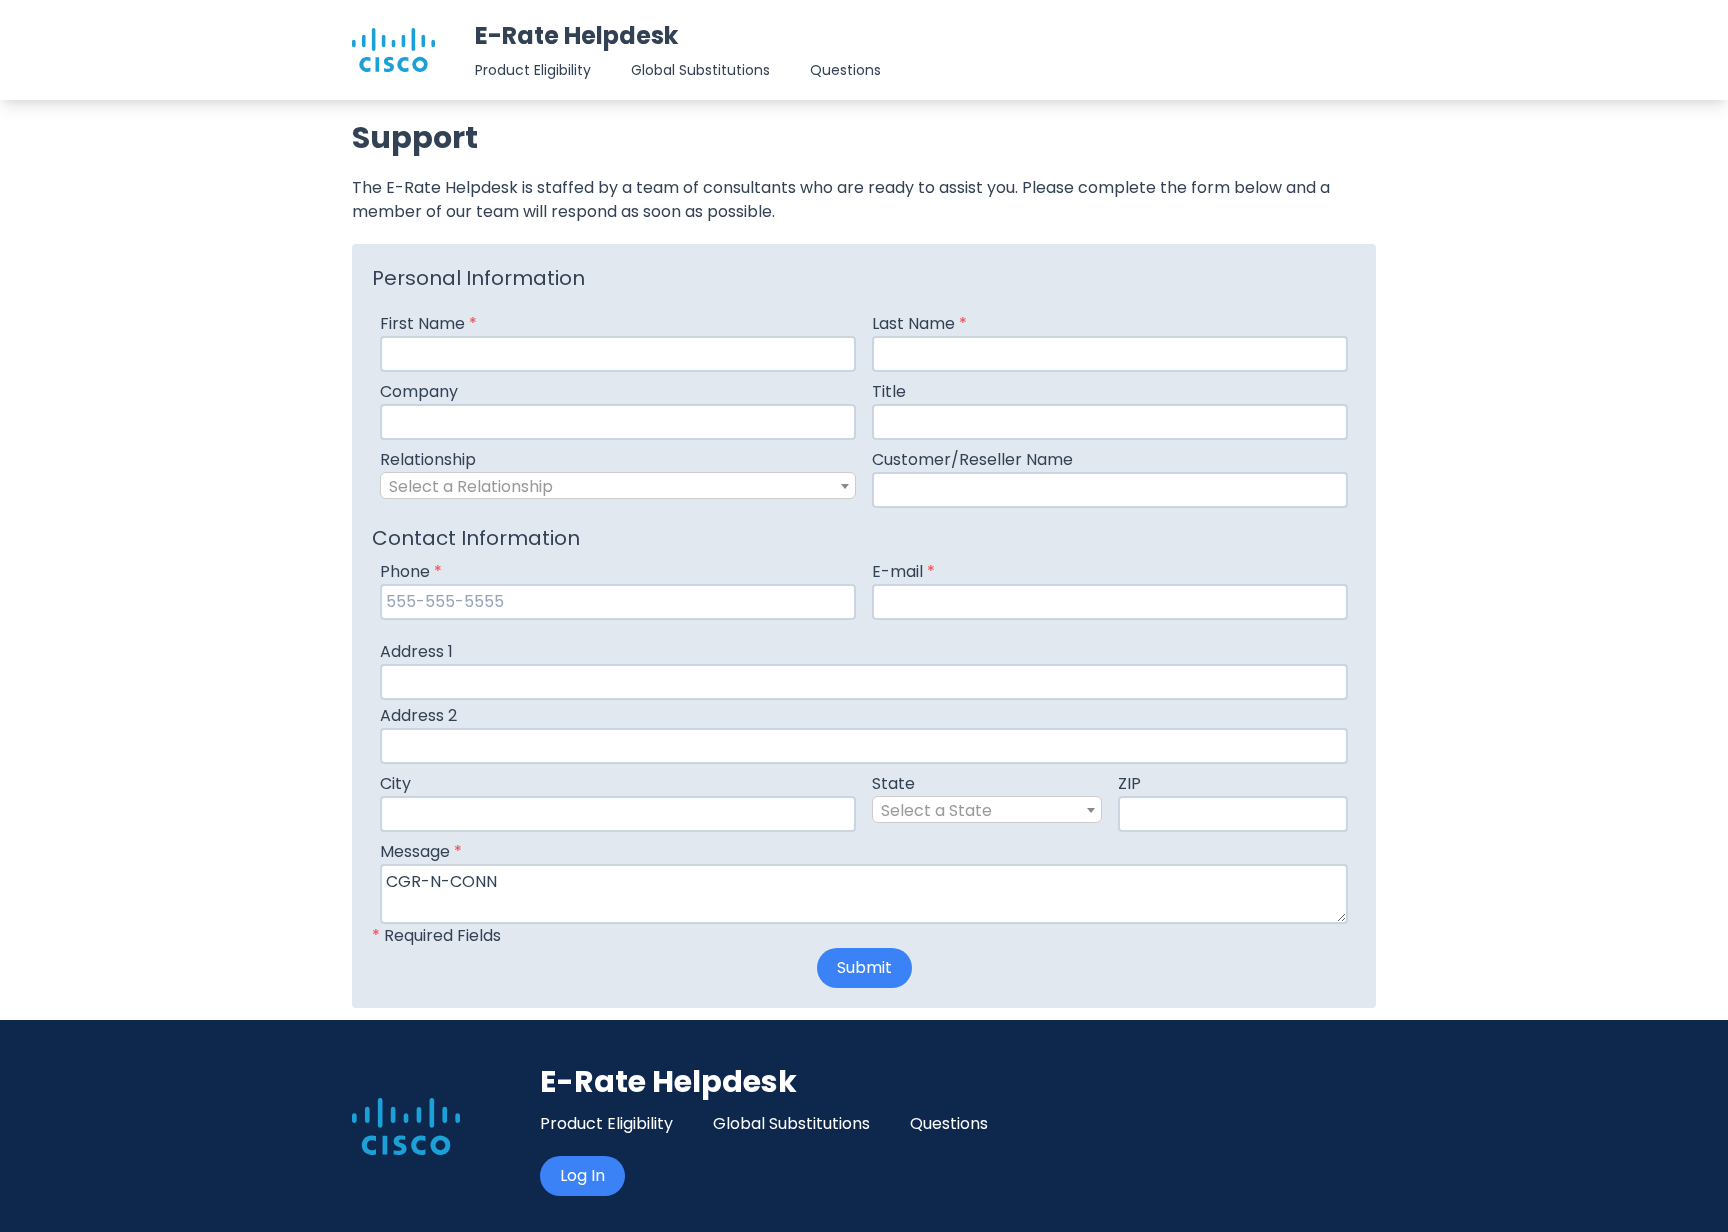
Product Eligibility (533, 70)
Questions (845, 70)
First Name (428, 323)
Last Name (919, 323)
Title (889, 391)
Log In (582, 1175)
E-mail (903, 571)
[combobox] (618, 485)
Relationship (428, 459)
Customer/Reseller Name (972, 459)
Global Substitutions (700, 70)
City (395, 783)
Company (419, 391)
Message (421, 851)
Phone (411, 571)
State (893, 783)
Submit (864, 967)
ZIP (1129, 783)
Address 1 (416, 651)
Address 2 (418, 715)
